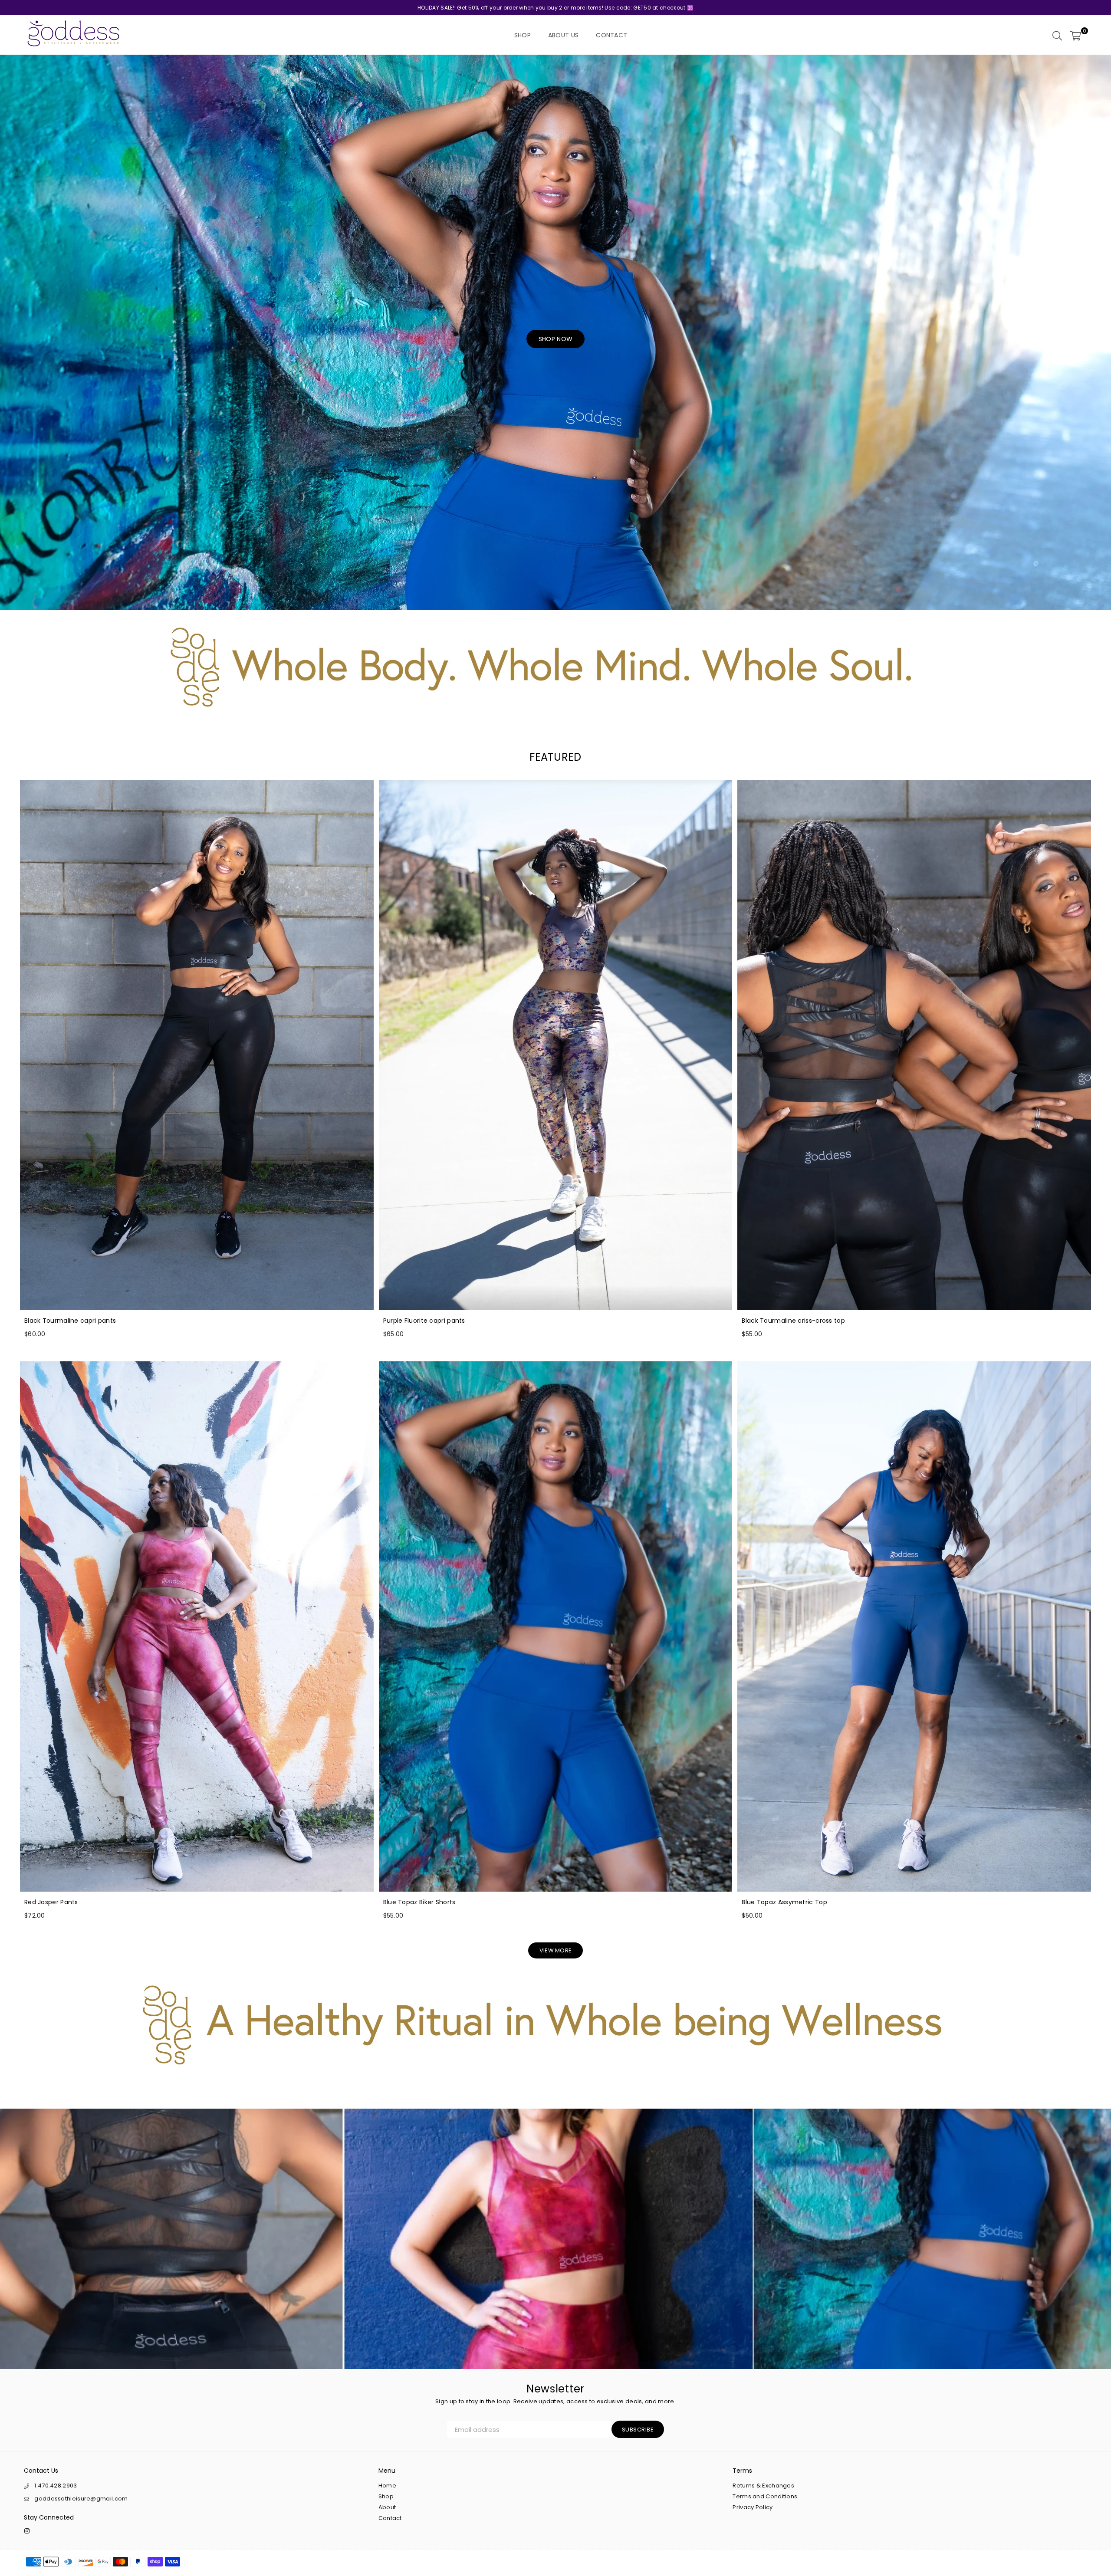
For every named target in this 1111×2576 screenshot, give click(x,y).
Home (387, 2486)
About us (563, 35)
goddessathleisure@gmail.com (81, 2499)
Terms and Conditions (765, 2496)
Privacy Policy (753, 2507)
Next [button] (1098, 332)
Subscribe (638, 2430)
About (387, 2507)
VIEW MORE (556, 1950)
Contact (611, 35)
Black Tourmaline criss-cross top (793, 1321)
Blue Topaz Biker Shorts (419, 1902)
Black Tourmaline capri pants (70, 1321)
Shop (523, 35)
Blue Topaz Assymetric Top (784, 1902)
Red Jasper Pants (51, 1902)
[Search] (1057, 35)
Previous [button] (13, 332)
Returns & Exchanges (763, 2486)
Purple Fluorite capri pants (424, 1321)
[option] (555, 332)
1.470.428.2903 (56, 2486)
